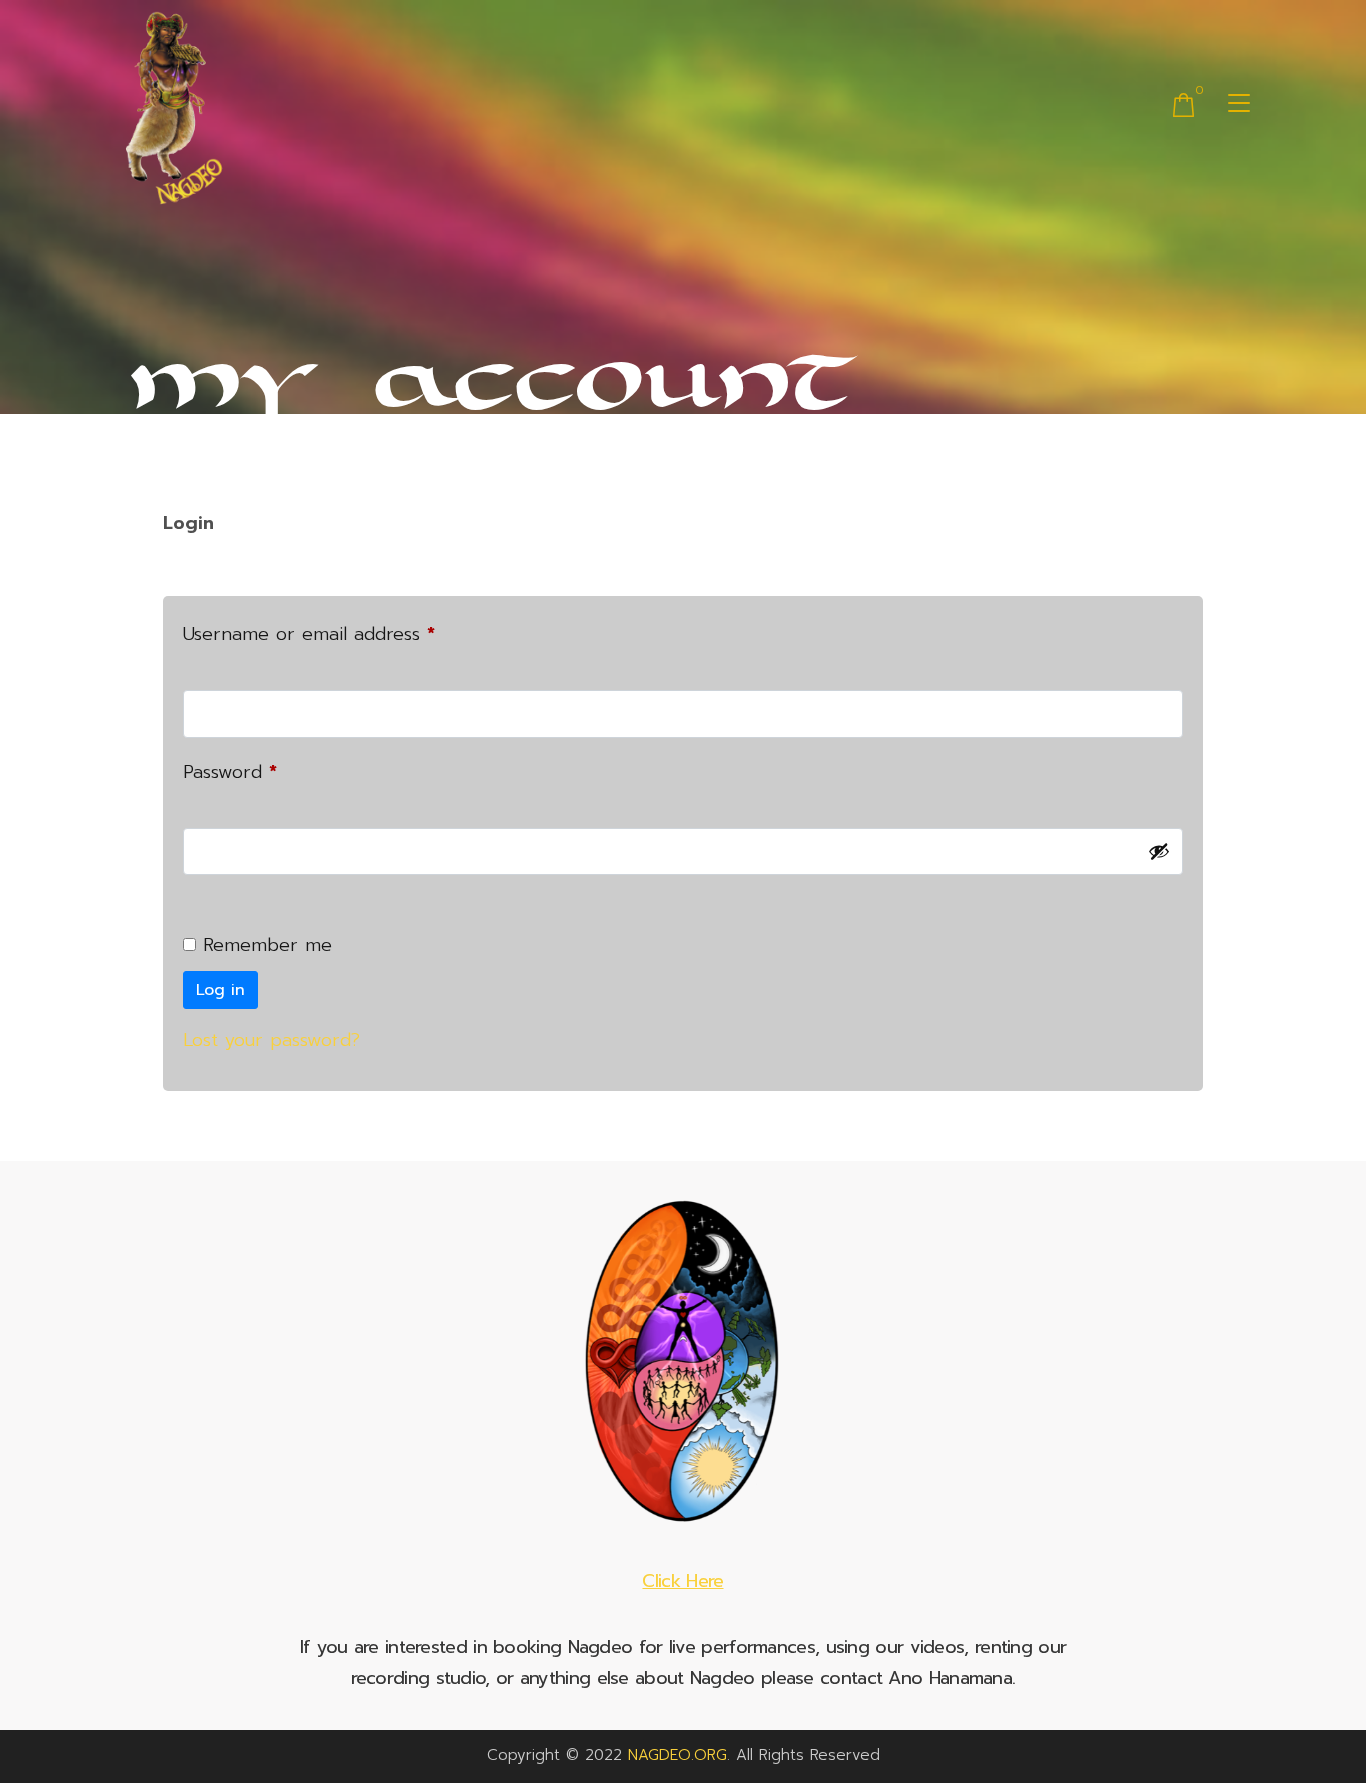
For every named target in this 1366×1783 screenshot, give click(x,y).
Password (267, 770)
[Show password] (1159, 851)
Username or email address (346, 632)
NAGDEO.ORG (677, 1755)
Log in (220, 990)
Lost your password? (271, 1040)
